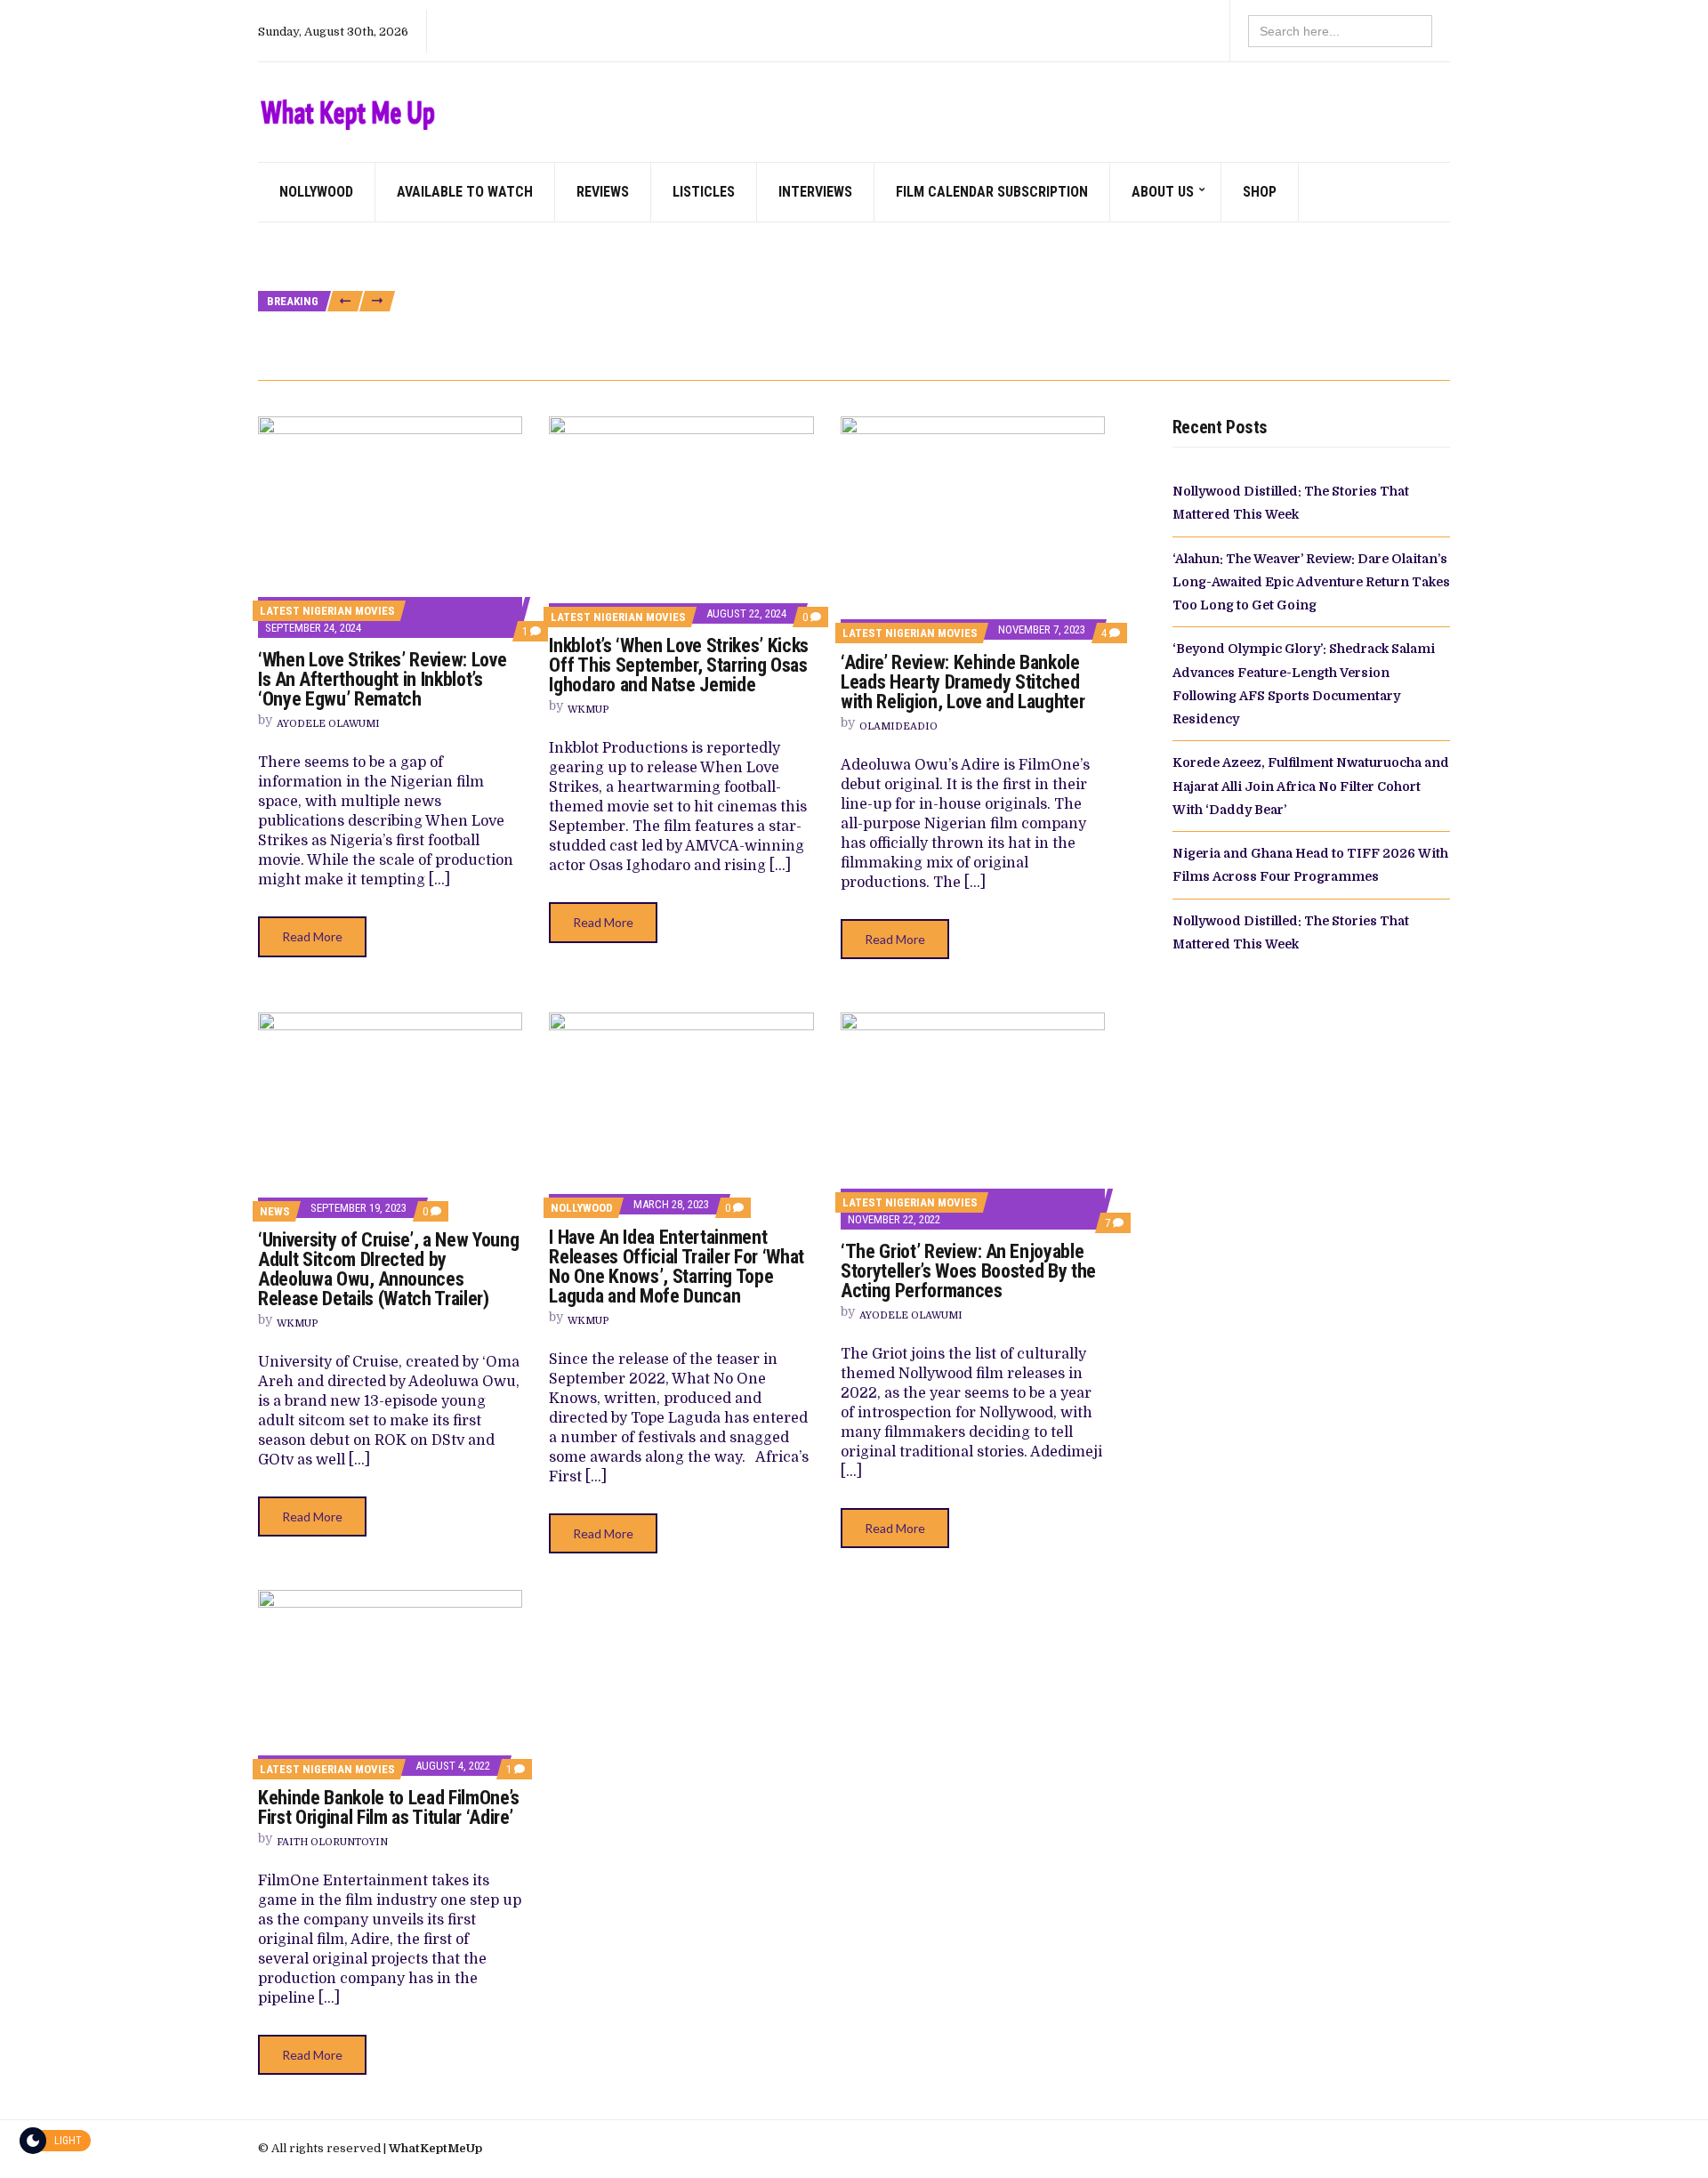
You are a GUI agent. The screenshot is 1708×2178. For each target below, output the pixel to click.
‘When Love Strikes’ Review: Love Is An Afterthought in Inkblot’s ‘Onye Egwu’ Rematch (382, 679)
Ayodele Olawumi (328, 724)
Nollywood (316, 192)
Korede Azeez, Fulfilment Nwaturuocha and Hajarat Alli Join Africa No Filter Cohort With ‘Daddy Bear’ (685, 302)
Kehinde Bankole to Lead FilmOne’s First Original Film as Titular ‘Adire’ (389, 1807)
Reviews (603, 192)
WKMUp (588, 710)
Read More (312, 936)
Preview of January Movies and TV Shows (520, 242)
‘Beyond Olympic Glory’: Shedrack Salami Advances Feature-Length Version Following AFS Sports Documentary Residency (735, 282)
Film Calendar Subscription (992, 192)
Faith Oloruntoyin (332, 1842)
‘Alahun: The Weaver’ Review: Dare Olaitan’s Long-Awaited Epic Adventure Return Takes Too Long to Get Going (701, 262)
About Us (1163, 192)
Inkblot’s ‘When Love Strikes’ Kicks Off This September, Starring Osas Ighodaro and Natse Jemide (678, 665)
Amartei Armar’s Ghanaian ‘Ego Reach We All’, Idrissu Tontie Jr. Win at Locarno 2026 (943, 323)
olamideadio (898, 726)
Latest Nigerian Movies (327, 611)
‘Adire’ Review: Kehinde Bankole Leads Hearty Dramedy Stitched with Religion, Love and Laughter (963, 682)
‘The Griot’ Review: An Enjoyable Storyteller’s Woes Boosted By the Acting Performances (968, 1271)
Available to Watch (465, 192)
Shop (1260, 192)
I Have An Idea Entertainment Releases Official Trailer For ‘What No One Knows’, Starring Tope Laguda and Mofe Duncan (676, 1266)
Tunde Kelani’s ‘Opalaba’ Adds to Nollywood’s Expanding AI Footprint (593, 342)
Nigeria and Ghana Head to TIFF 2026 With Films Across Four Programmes (1156, 302)
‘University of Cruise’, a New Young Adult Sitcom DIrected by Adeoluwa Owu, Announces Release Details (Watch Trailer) (388, 1269)
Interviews (815, 192)
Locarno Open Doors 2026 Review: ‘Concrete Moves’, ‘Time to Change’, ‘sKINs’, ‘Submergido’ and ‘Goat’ (1044, 342)
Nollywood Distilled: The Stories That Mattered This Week (786, 242)
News (275, 1211)
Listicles (704, 192)
